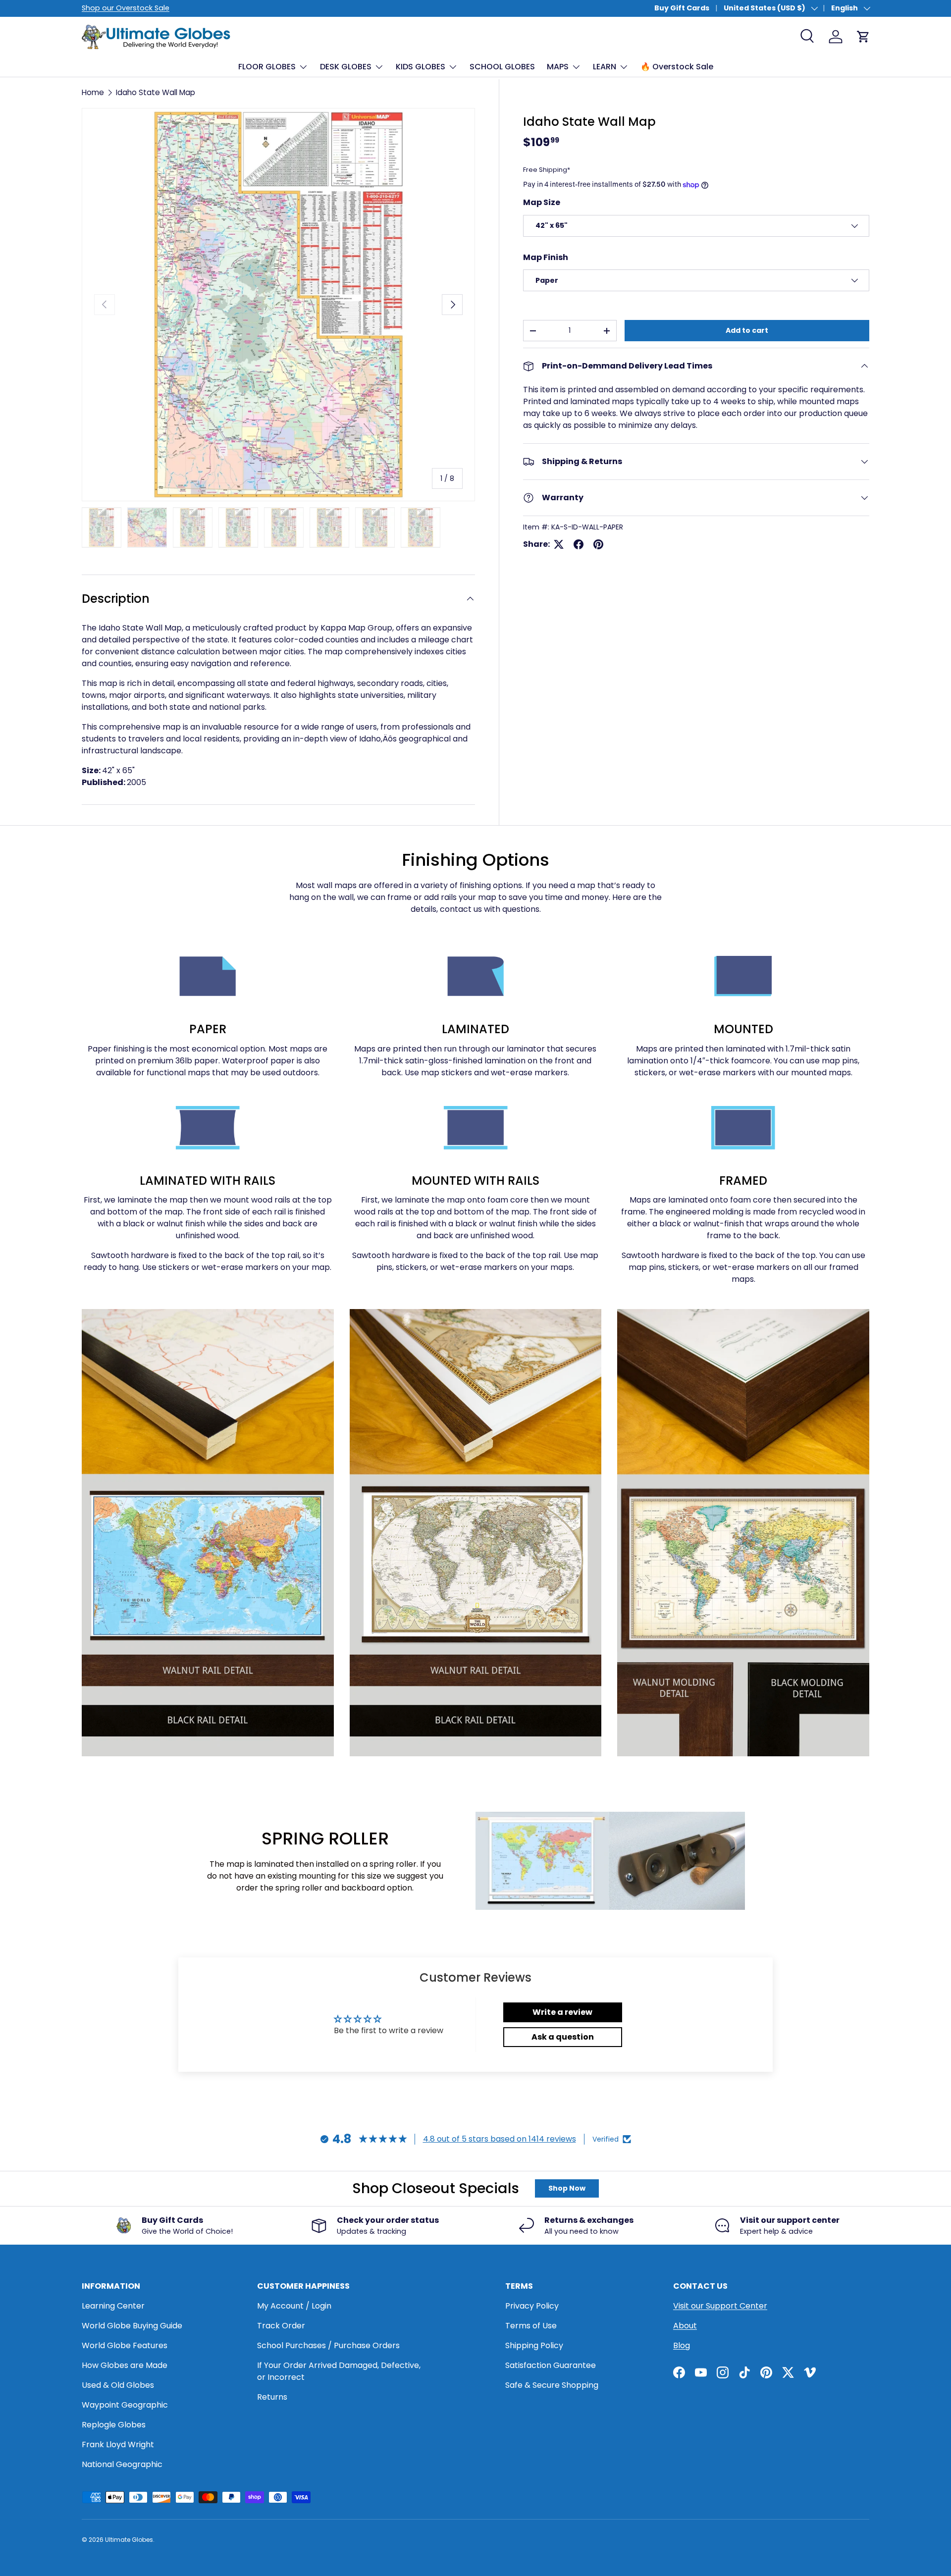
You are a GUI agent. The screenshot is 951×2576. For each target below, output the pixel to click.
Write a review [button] (562, 2012)
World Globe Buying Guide (132, 2326)
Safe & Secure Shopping (552, 2385)
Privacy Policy (532, 2306)
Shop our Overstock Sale (126, 8)
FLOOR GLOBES (267, 67)
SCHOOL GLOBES (502, 67)
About (685, 2326)
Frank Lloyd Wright (118, 2445)
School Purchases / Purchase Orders (328, 2345)
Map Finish (546, 257)
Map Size (542, 202)
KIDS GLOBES (421, 67)
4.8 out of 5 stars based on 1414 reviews (500, 2139)
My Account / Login (294, 2306)
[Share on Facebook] (579, 544)
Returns (272, 2397)
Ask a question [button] (563, 2037)
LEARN (605, 67)
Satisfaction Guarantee (551, 2365)
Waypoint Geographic (125, 2405)
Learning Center (113, 2306)
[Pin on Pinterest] (598, 544)
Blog (682, 2345)
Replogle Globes (114, 2425)
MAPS (558, 67)
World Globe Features (125, 2345)
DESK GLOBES (346, 67)
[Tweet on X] (559, 544)
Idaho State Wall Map (156, 92)
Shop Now (567, 2188)
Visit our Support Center (720, 2306)
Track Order (281, 2326)
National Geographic (122, 2464)
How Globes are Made (125, 2365)
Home (93, 92)
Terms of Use (531, 2326)
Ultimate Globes (129, 2540)
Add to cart (747, 330)
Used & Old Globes (118, 2385)
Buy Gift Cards (682, 8)
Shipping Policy (534, 2345)
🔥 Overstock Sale (677, 67)
